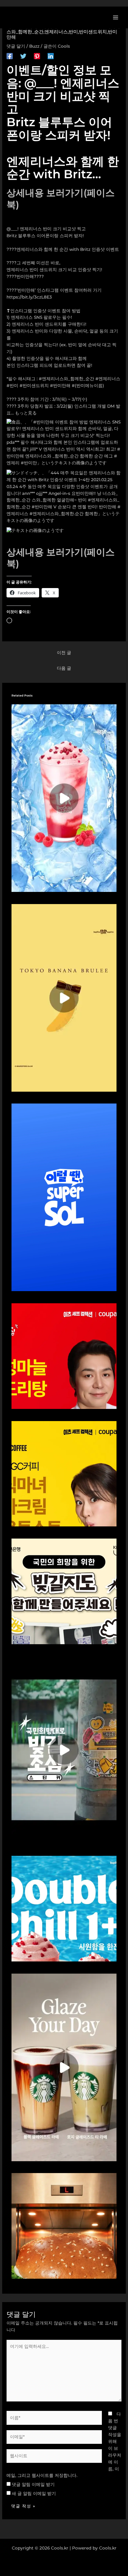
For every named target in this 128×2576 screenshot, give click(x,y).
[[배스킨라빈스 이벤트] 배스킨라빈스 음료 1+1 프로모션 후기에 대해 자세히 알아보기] (64, 797)
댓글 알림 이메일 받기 (33, 2484)
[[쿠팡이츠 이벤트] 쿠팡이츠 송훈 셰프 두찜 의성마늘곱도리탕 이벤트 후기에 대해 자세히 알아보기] (64, 1356)
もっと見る (26, 413)
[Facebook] (10, 56)
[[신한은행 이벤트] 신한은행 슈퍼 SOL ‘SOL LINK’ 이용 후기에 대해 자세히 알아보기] (64, 1197)
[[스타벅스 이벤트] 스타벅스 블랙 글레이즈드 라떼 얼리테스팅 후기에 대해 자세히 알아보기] (64, 2067)
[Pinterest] (37, 56)
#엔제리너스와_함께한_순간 (66, 379)
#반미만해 (60, 385)
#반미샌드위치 (34, 385)
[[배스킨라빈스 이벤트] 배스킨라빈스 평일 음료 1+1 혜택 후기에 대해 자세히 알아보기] (64, 1908)
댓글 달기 (16, 46)
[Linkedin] (51, 56)
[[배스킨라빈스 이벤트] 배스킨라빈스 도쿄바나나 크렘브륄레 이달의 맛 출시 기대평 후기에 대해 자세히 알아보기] (64, 997)
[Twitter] (23, 56)
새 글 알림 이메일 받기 (34, 2493)
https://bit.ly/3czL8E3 (29, 297)
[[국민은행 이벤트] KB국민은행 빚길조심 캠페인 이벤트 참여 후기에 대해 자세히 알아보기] (64, 1750)
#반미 (12, 385)
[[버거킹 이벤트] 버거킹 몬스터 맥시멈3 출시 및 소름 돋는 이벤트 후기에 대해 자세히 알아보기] (64, 2225)
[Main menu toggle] (116, 17)
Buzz (34, 46)
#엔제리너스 (108, 379)
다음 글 (64, 668)
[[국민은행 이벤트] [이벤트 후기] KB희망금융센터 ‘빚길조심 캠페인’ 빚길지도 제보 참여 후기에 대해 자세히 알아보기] (64, 1591)
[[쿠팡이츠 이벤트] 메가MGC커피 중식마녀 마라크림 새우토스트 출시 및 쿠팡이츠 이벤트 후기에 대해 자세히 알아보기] (64, 1473)
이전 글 (64, 653)
